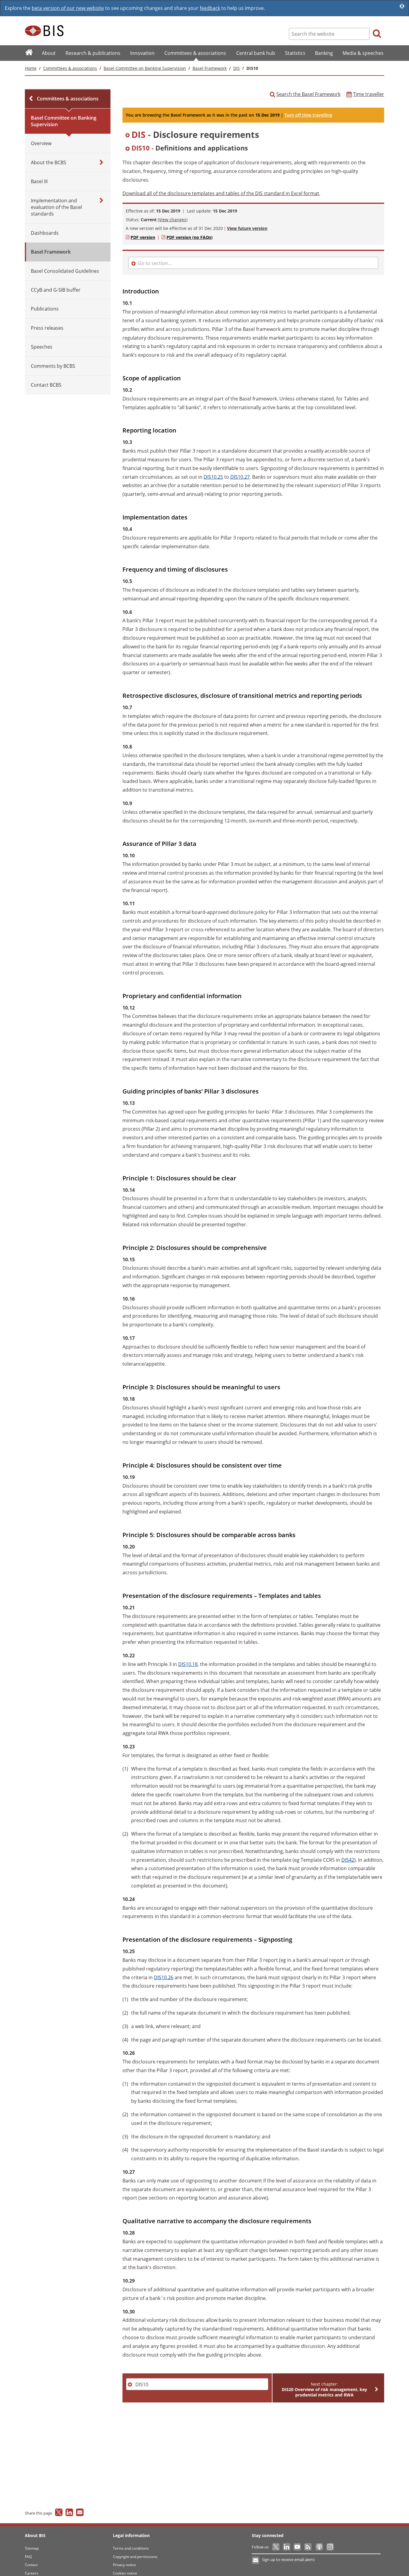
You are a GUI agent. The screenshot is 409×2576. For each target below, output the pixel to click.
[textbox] (254, 135)
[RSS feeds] (308, 2547)
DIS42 (348, 1860)
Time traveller (369, 94)
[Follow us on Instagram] (330, 2547)
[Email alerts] (256, 2560)
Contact (31, 2565)
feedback (210, 8)
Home (31, 68)
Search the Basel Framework (308, 94)
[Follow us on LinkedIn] (287, 2547)
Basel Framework (210, 68)
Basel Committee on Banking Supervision (145, 68)
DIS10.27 (240, 477)
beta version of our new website (68, 8)
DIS (237, 68)
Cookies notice (125, 2573)
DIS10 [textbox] (142, 2384)
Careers (32, 2573)
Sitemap (32, 2548)
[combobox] (253, 135)
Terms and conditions (131, 2548)
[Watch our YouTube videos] (298, 2547)
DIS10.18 (188, 1664)
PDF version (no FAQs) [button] (190, 237)
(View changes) (173, 220)
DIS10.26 (164, 1977)
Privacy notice (124, 2565)
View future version (247, 228)
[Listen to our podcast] (319, 2547)
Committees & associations (70, 68)
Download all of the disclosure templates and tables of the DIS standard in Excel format (221, 193)
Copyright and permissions (135, 2557)
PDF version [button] (143, 237)
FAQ (28, 2557)
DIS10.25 (213, 477)
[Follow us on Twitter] (276, 2547)
